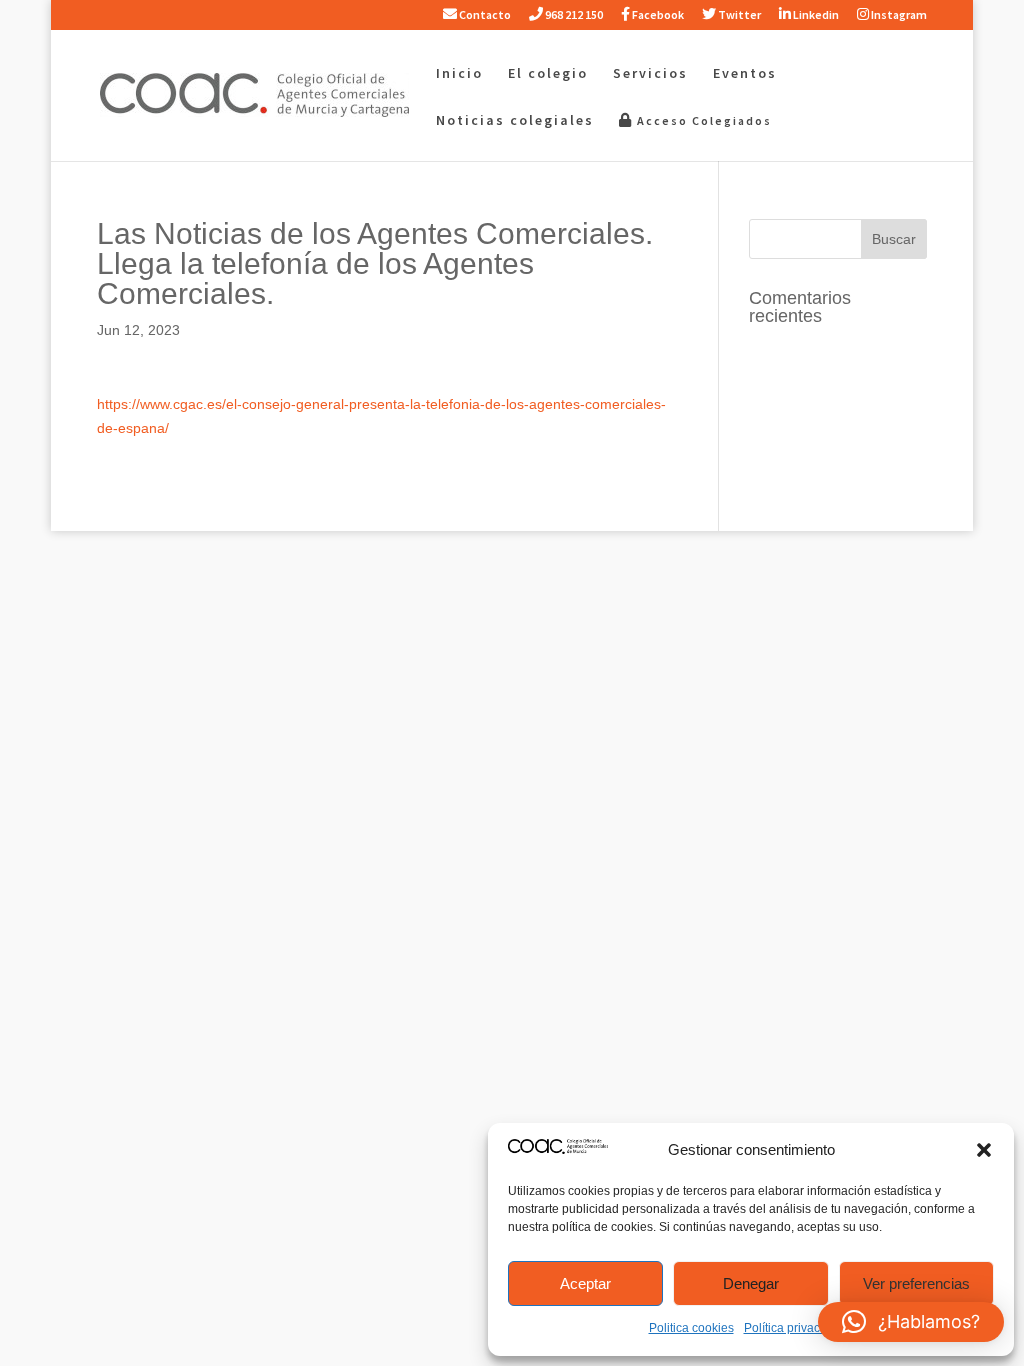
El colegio (548, 74)
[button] (984, 1150)
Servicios (650, 74)
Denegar (751, 1283)
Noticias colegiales (515, 121)
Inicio (459, 74)
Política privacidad (794, 1328)
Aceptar (585, 1283)
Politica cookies (691, 1328)
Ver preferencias (916, 1283)
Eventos (745, 74)
